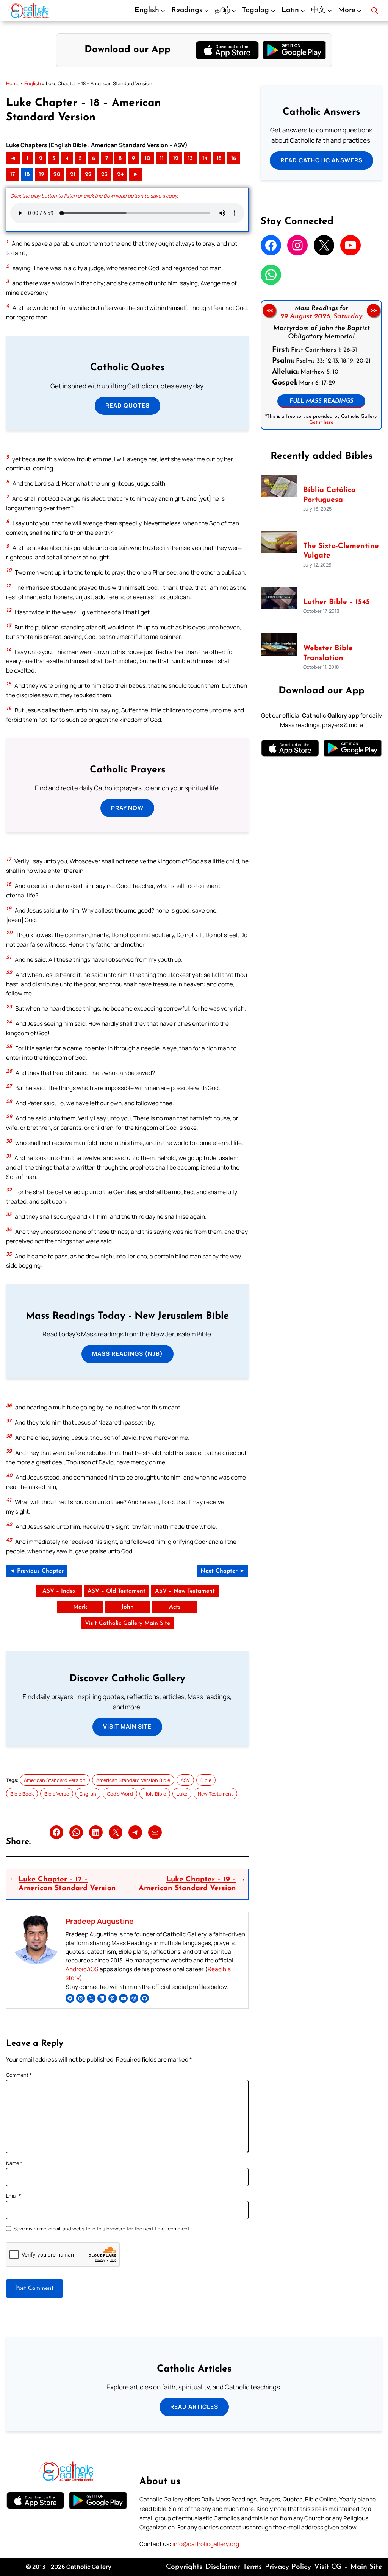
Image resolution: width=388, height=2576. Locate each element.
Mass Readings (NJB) (128, 1354)
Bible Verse (57, 1794)
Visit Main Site (127, 1726)
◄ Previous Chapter (37, 1571)
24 (120, 174)
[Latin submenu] (303, 11)
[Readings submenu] (207, 11)
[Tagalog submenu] (273, 11)
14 (205, 159)
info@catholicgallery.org (206, 2544)
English (33, 83)
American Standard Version (55, 1780)
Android (76, 1969)
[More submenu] (359, 11)
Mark (80, 1607)
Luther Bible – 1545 (336, 602)
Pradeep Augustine (100, 1921)
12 (176, 159)
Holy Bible (155, 1794)
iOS (94, 1969)
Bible (206, 1780)
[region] (321, 365)
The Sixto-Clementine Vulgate (341, 551)
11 (162, 159)
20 (57, 174)
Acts (175, 1607)
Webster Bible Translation (328, 653)
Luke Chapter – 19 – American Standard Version (187, 1884)
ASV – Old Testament (117, 1591)
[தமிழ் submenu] (234, 11)
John (128, 1607)
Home (13, 83)
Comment (19, 2075)
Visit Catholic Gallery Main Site (128, 1623)
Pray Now (127, 808)
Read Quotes (128, 406)
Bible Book (22, 1794)
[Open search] (375, 11)
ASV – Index (59, 1591)
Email (14, 2196)
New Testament (215, 1794)
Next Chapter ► (223, 1571)
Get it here (321, 422)
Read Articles (194, 2407)
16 (234, 159)
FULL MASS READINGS (322, 401)
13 (190, 159)
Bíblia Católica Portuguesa (329, 495)
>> (374, 310)
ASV (185, 1780)
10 (148, 159)
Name (14, 2163)
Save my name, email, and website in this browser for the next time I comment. (102, 2229)
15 (219, 159)
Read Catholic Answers (322, 160)
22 (88, 174)
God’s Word (120, 1794)
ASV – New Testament (185, 1591)
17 (13, 174)
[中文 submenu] (330, 11)
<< (269, 310)
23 (104, 174)
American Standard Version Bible (133, 1780)
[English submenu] (163, 11)
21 (73, 174)
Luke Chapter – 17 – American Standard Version (67, 1884)
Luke (182, 1794)
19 (41, 174)
